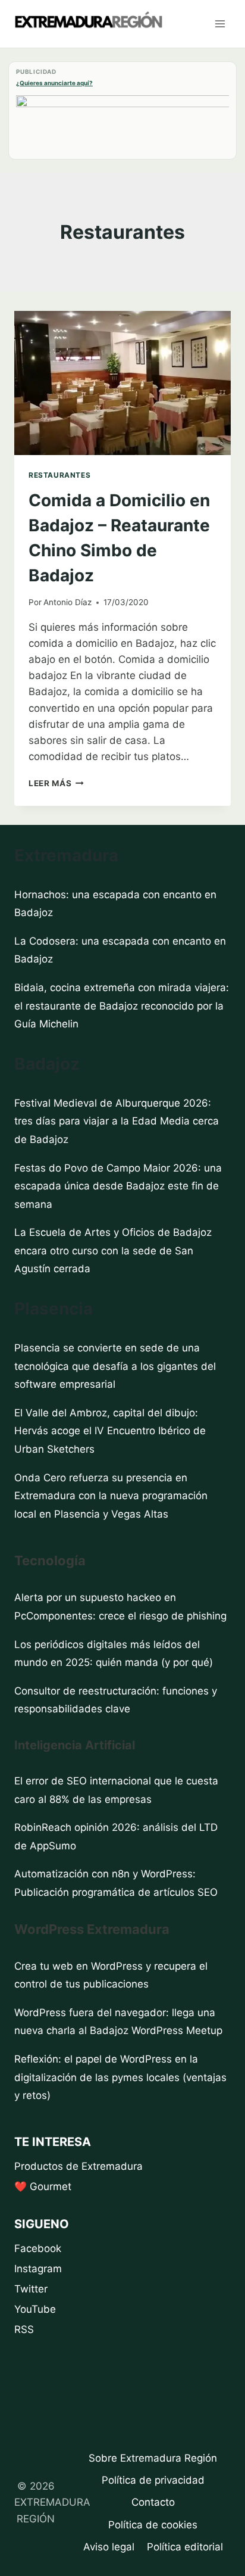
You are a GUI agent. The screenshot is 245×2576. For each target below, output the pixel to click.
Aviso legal (109, 2547)
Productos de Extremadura (78, 2166)
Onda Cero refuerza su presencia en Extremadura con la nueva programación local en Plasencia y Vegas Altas (111, 1496)
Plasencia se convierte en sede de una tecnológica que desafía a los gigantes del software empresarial (115, 1366)
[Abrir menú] (220, 24)
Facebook (38, 2248)
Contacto (153, 2502)
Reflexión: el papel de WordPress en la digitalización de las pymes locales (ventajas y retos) (120, 2077)
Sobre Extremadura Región (153, 2458)
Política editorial (185, 2547)
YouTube (35, 2309)
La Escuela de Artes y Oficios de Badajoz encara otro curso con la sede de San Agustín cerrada (113, 1250)
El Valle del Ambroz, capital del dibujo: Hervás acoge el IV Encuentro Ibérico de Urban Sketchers (110, 1431)
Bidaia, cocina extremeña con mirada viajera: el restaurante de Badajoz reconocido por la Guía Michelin (122, 1006)
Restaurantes (59, 475)
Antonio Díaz (67, 602)
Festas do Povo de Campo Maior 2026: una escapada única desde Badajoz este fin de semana (118, 1186)
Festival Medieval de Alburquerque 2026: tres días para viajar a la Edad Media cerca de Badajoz (117, 1121)
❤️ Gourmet (43, 2186)
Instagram (38, 2269)
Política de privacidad (153, 2480)
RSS (24, 2329)
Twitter (31, 2289)
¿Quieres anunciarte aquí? (54, 83)
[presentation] (122, 383)
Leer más (56, 783)
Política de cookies (153, 2525)
